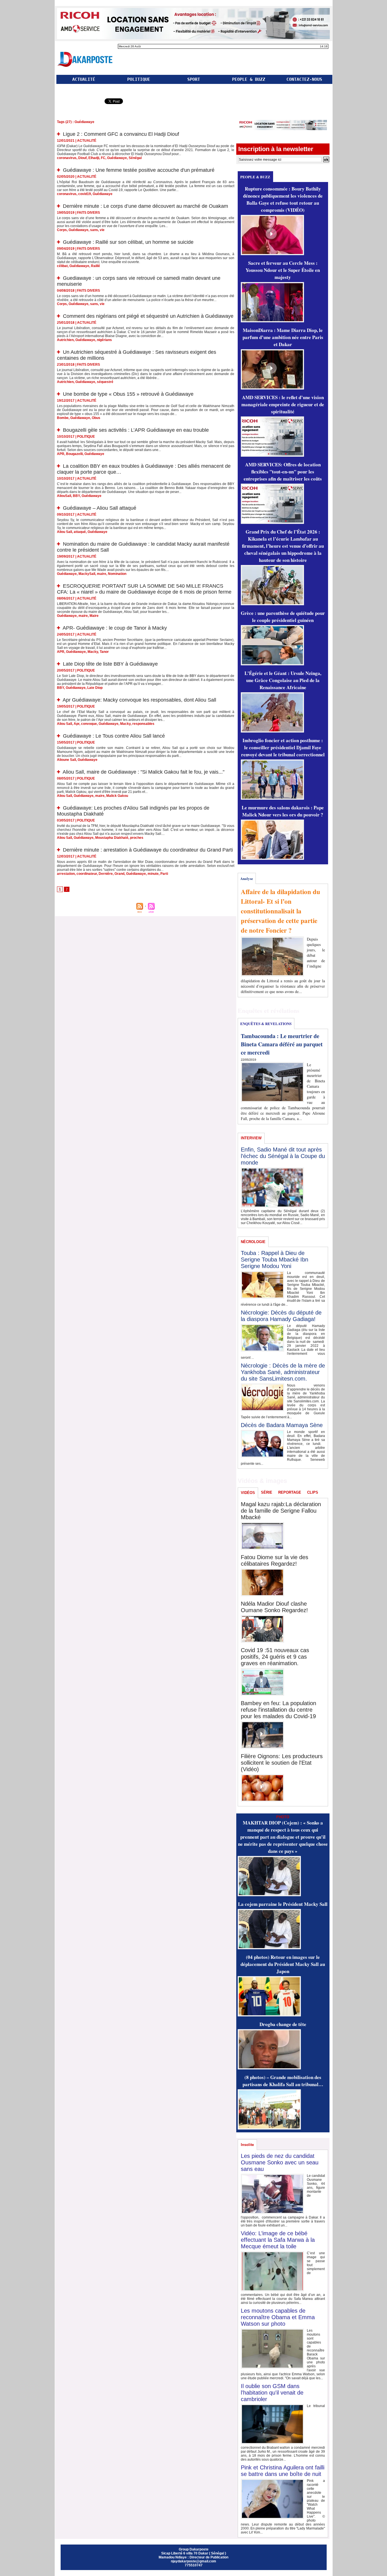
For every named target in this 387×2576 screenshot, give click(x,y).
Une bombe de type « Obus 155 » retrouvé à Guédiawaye (128, 394)
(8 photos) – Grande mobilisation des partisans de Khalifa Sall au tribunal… (283, 2081)
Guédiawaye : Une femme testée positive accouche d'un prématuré (139, 170)
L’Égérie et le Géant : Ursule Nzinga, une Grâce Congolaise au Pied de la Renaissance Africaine (283, 680)
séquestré (105, 382)
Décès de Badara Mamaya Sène (282, 1425)
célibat (62, 266)
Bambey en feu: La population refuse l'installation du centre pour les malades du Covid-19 (278, 1710)
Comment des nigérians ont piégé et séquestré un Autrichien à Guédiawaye (148, 316)
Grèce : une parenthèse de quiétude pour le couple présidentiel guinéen (283, 617)
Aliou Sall (64, 532)
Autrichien (65, 340)
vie (102, 230)
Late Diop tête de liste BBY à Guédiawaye (110, 664)
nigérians (104, 340)
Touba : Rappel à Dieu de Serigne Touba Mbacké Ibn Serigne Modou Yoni (275, 1260)
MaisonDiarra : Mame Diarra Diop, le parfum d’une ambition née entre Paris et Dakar (283, 337)
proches (137, 838)
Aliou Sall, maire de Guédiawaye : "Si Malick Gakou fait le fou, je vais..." (143, 772)
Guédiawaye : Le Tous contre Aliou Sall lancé (114, 736)
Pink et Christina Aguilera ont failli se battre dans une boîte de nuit (283, 2471)
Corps (62, 230)
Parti (164, 874)
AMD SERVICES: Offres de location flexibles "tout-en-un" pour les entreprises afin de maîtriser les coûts (283, 472)
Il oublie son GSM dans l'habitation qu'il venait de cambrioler (272, 2393)
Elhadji (94, 158)
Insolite (247, 2145)
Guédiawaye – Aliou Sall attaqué (100, 508)
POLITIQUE (139, 79)
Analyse (247, 878)
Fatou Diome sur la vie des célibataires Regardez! (275, 1560)
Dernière (106, 874)
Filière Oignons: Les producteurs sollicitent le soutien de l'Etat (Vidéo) (282, 1763)
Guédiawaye (117, 158)
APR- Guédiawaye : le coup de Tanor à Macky (115, 628)
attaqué (80, 532)
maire (102, 574)
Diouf (82, 158)
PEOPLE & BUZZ (249, 79)
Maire (94, 616)
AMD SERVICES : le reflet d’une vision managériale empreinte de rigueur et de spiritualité (283, 404)
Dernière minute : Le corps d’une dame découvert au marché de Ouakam (145, 206)
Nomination (117, 574)
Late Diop (95, 688)
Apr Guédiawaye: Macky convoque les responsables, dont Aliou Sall (139, 700)
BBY (76, 496)
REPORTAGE (290, 1492)
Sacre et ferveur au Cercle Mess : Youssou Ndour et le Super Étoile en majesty (283, 270)
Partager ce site (79, 102)
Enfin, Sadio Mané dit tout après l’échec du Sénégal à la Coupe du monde (283, 1156)
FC (103, 158)
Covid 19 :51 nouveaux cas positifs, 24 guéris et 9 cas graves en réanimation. (275, 1657)
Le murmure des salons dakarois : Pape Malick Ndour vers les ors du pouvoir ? (283, 811)
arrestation (66, 874)
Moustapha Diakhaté (112, 838)
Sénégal (135, 158)
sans (94, 230)
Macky (93, 652)
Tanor (104, 652)
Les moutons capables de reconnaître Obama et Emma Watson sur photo (278, 2317)
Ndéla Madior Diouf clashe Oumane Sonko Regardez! (274, 1607)
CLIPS (313, 1492)
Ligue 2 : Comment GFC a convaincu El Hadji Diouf (121, 134)
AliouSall (64, 496)
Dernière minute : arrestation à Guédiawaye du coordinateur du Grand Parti (148, 850)
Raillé (95, 266)
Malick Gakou (117, 796)
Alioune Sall (66, 760)
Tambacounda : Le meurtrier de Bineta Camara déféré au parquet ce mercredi (282, 1044)
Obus (96, 418)
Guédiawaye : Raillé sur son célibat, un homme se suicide (128, 242)
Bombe (63, 418)
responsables (143, 724)
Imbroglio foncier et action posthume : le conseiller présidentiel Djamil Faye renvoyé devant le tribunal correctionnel (283, 747)
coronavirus (67, 158)
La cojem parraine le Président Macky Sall (283, 1904)
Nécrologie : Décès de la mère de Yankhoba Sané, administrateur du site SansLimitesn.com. (283, 1372)
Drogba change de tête (283, 2024)
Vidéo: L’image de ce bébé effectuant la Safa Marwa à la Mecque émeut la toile (278, 2240)
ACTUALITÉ (84, 79)
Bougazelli (74, 454)
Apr (76, 724)
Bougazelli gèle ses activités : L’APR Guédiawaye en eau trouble (136, 430)
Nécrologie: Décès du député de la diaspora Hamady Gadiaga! (281, 1316)
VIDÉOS (248, 1493)
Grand (119, 874)
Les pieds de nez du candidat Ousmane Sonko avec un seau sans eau (280, 2162)
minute (153, 874)
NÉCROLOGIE (253, 1242)
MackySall (87, 574)
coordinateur (87, 874)
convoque (89, 724)
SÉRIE (267, 1492)
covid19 (85, 194)
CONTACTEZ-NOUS (304, 79)
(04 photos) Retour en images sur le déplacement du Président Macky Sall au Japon (283, 1964)
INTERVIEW (251, 1138)
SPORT (194, 79)
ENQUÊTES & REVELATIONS (266, 1024)
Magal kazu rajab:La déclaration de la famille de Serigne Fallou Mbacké (281, 1511)
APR (61, 454)
